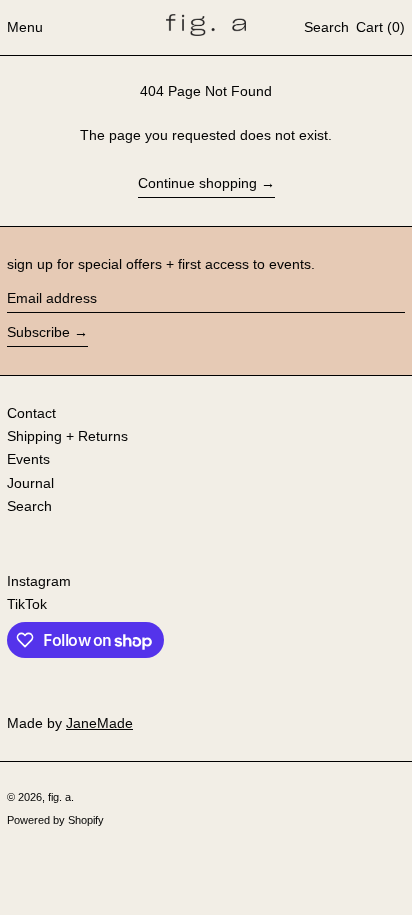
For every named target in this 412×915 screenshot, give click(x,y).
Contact (31, 413)
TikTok (27, 604)
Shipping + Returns (67, 436)
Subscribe (38, 332)
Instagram (39, 581)
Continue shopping (197, 183)
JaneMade (99, 723)
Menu (25, 27)
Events (28, 459)
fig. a (59, 797)
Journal (30, 483)
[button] (326, 28)
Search (29, 506)
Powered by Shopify (55, 820)
